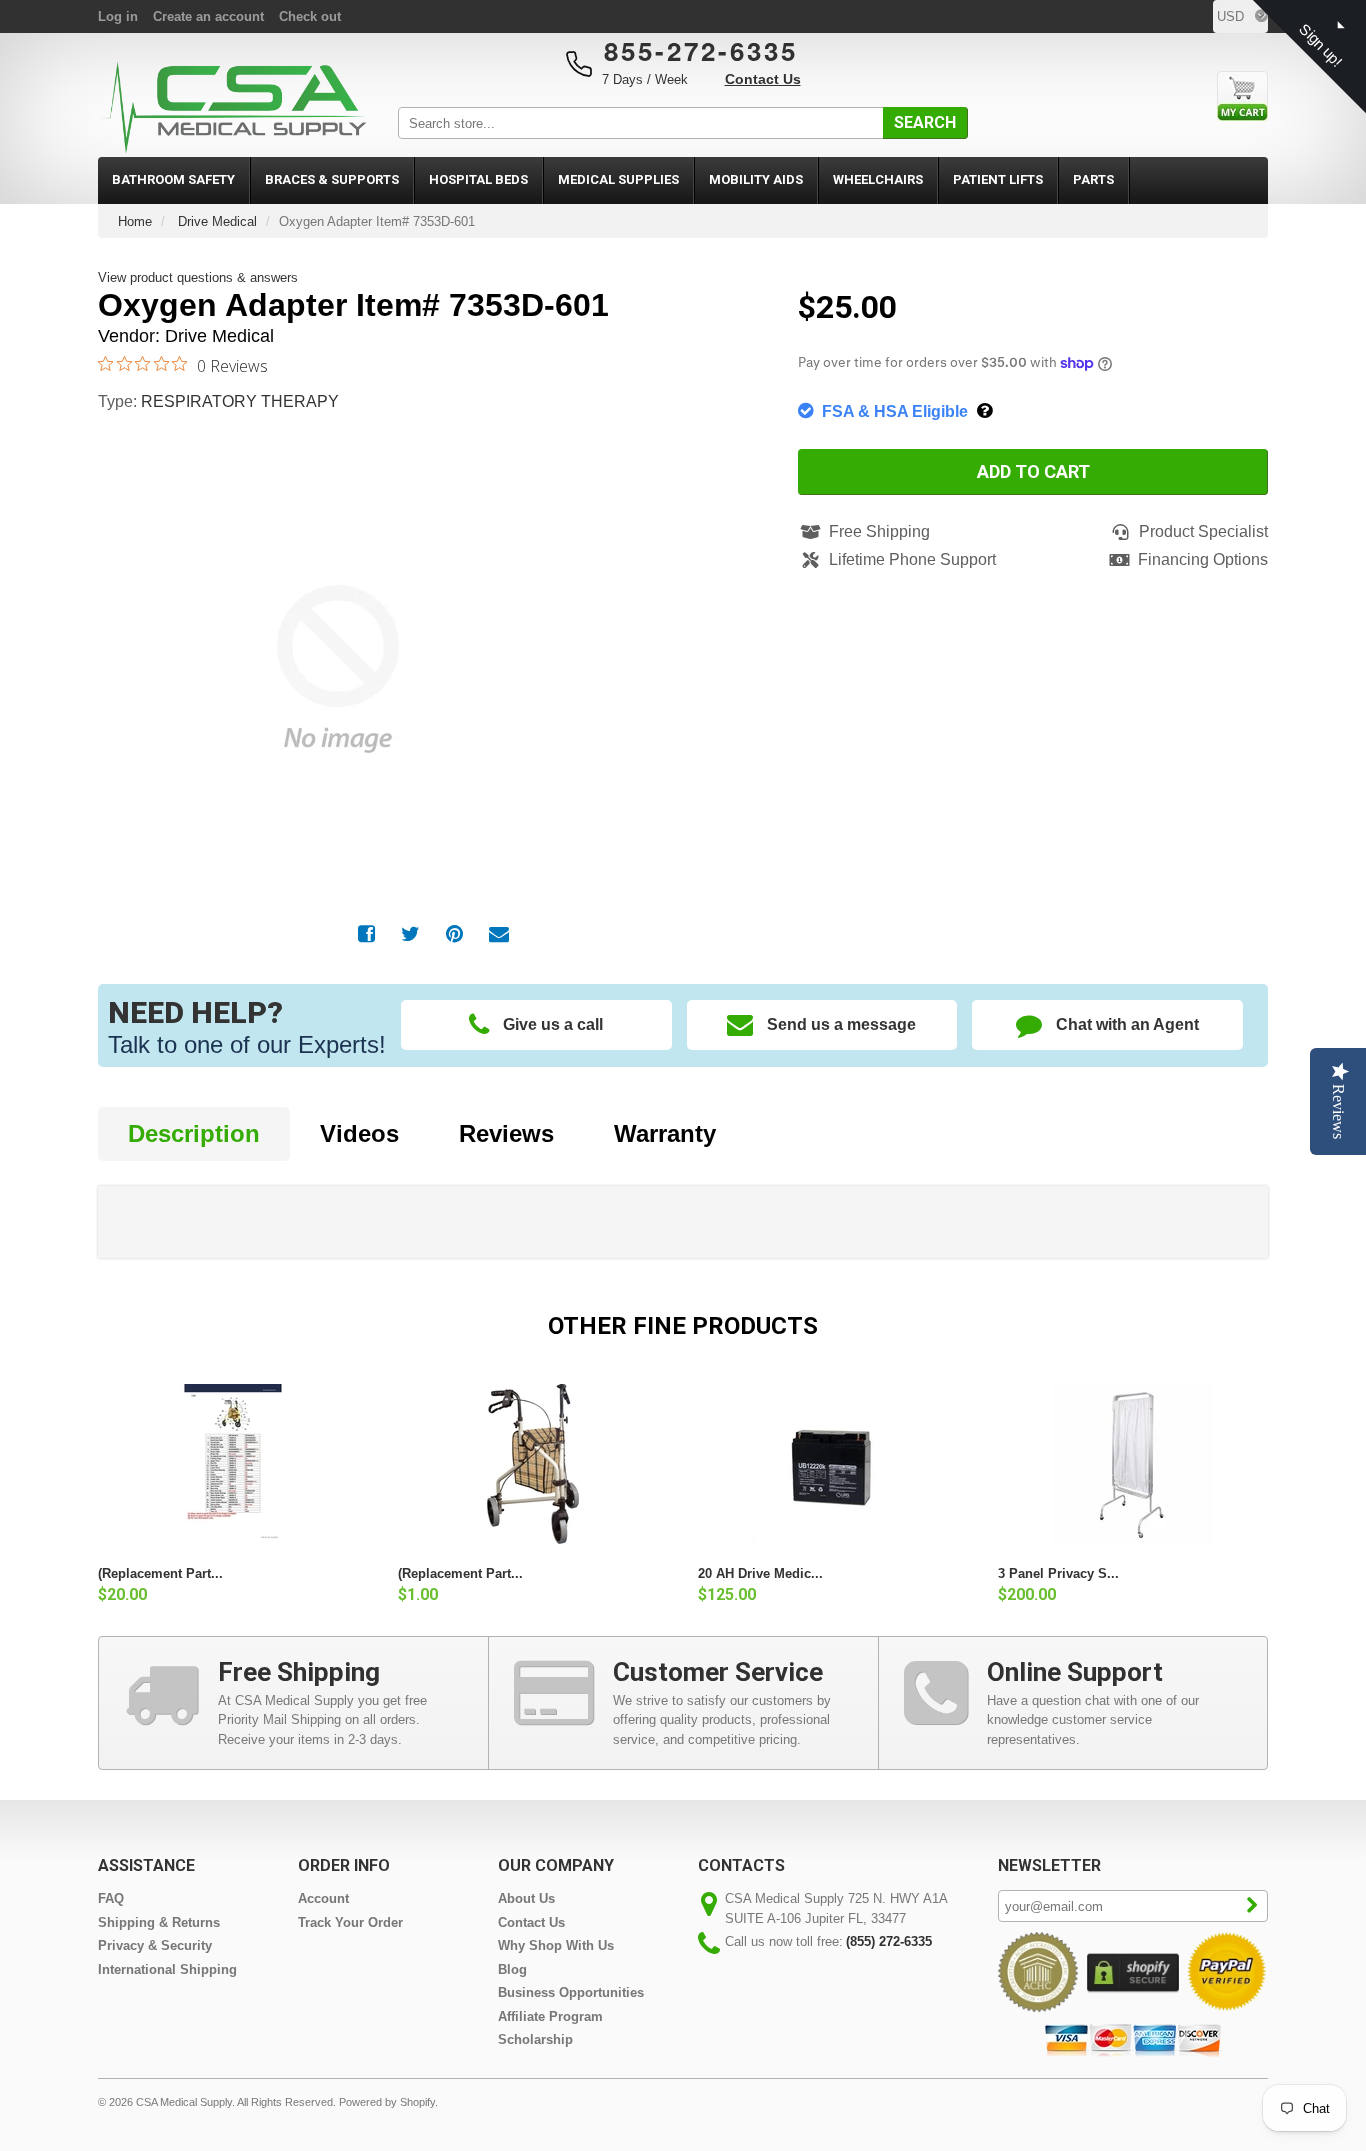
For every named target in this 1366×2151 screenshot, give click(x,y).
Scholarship (535, 2039)
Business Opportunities (571, 1992)
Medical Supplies (618, 179)
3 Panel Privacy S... (1058, 1573)
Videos (359, 1133)
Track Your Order (350, 1922)
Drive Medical (217, 221)
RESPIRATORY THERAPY (240, 401)
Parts (1093, 179)
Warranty (665, 1133)
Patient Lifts (998, 179)
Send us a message (841, 1024)
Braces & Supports (332, 179)
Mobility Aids (756, 179)
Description (194, 1133)
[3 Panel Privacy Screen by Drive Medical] (1133, 1464)
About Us (526, 1898)
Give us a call (553, 1024)
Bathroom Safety (173, 179)
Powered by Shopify (387, 2102)
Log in (118, 16)
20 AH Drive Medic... (760, 1573)
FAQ (111, 1898)
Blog (512, 1969)
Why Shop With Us (556, 1945)
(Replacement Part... (160, 1573)
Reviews (506, 1133)
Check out (310, 16)
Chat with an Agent (1127, 1024)
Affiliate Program (550, 2016)
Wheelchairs (878, 179)
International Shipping (167, 1969)
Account (323, 1898)
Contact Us (763, 79)
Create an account (208, 16)
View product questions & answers (198, 277)
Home (135, 221)
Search (925, 122)
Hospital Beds (478, 179)
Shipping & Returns (159, 1922)
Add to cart (1033, 471)
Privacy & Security (155, 1945)
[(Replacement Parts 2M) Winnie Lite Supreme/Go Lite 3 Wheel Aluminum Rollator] (533, 1464)
